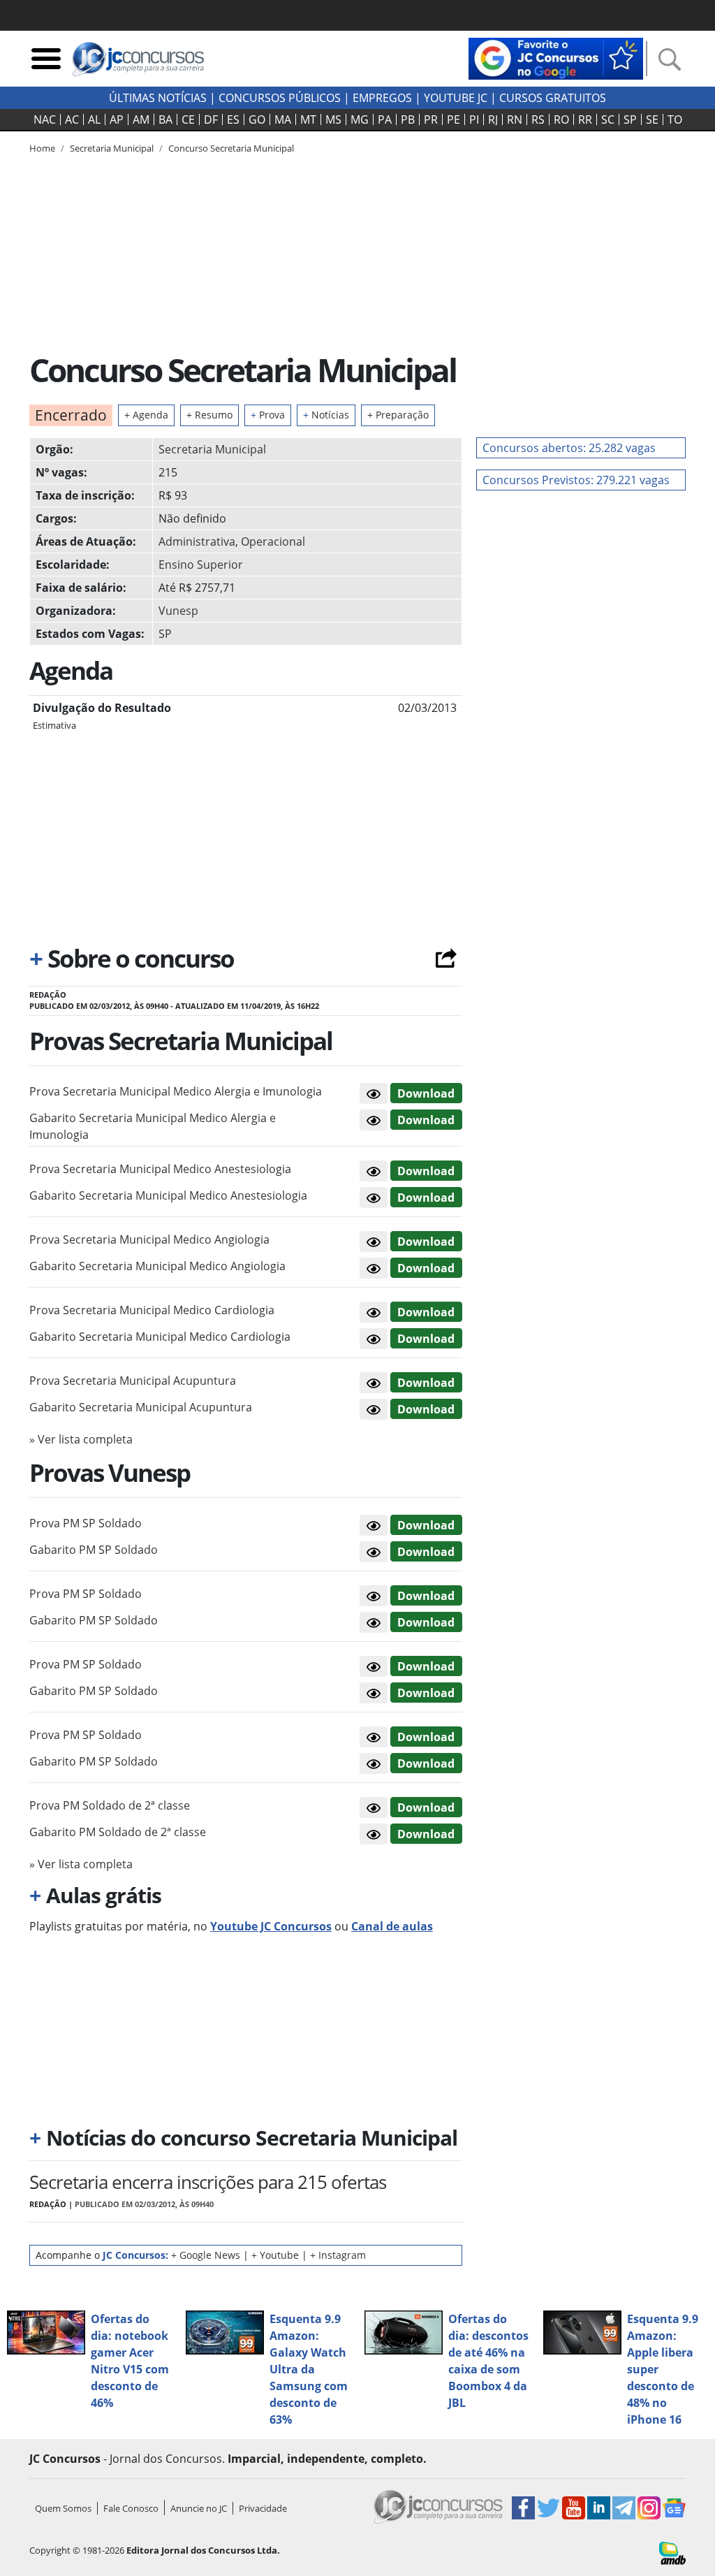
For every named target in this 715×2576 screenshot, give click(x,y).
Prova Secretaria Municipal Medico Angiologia (149, 1239)
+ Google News (206, 2255)
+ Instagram (338, 2255)
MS (333, 119)
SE (652, 119)
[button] (374, 1093)
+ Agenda (146, 415)
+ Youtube (275, 2255)
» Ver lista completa (81, 1439)
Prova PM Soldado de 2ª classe (110, 1805)
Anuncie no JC (199, 2508)
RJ (493, 119)
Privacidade (263, 2508)
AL (94, 119)
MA (283, 119)
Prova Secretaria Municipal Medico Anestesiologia (160, 1169)
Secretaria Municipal (212, 449)
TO (675, 119)
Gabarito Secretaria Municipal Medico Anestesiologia (168, 1195)
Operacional (273, 541)
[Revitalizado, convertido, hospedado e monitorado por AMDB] (672, 2552)
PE (454, 119)
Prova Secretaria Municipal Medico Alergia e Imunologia (176, 1091)
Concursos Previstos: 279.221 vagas (576, 480)
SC (608, 119)
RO (561, 119)
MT (308, 119)
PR (431, 119)
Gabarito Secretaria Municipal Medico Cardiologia (160, 1337)
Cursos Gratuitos (553, 98)
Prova (268, 415)
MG (360, 119)
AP (117, 119)
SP (630, 119)
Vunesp (178, 611)
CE (188, 119)
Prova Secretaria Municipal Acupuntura (133, 1381)
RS (538, 119)
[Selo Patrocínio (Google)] (556, 57)
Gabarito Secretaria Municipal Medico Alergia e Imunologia (153, 1126)
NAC (45, 119)
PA (385, 119)
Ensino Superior (201, 565)
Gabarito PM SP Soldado (94, 1550)
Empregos (382, 98)
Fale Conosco (131, 2508)
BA (165, 119)
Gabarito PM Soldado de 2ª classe (118, 1832)
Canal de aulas (392, 1926)
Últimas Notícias (158, 98)
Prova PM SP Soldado (86, 1523)
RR (585, 119)
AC (72, 119)
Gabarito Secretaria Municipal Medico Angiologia (157, 1266)
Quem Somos (63, 2508)
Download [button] (426, 1093)
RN (515, 119)
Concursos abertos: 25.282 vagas (569, 448)
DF (211, 119)
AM (141, 119)
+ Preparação (398, 415)
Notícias (326, 415)
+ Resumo (209, 415)
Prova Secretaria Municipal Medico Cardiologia (152, 1310)
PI (474, 119)
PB (408, 119)
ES (233, 119)
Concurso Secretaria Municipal (231, 148)
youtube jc (456, 98)
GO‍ (257, 119)
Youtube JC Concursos (271, 1926)
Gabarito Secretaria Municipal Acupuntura (141, 1407)
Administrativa (197, 541)
